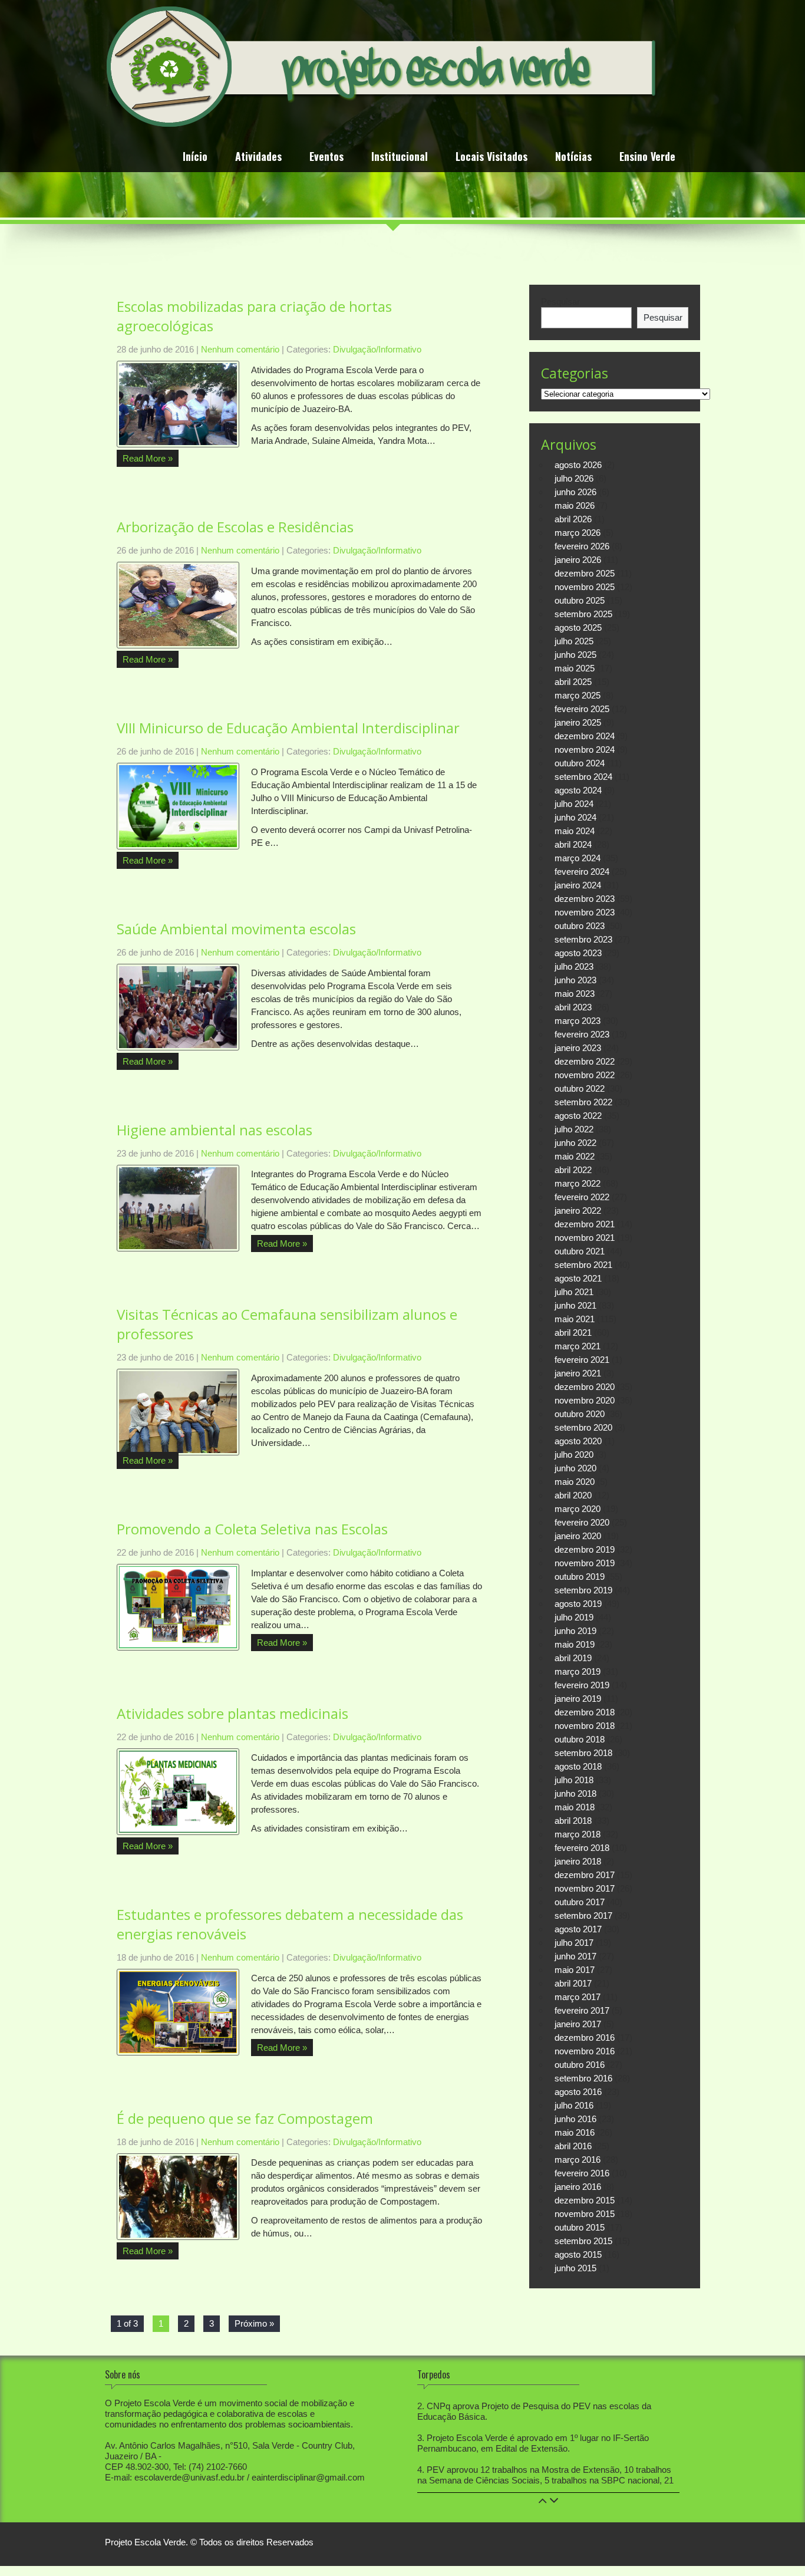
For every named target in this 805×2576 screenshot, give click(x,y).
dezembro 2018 (585, 1712)
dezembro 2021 (585, 1224)
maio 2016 (575, 2132)
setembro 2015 (583, 2241)
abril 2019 (573, 1658)
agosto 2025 (578, 627)
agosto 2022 (578, 1116)
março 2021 (578, 1346)
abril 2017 (573, 1983)
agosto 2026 (578, 465)
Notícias (573, 158)
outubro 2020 (580, 1414)
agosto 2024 (578, 790)
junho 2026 (575, 492)
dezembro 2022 (585, 1061)
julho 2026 (574, 478)
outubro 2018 (580, 1739)
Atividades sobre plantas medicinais (232, 1713)
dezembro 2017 (585, 1875)
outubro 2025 (580, 600)
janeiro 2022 (578, 1210)
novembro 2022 (585, 1075)
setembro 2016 (583, 2078)
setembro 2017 (583, 1915)
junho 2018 (575, 1793)
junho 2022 (575, 1143)
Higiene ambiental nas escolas (215, 1130)
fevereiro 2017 (582, 2010)
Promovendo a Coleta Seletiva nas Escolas (252, 1529)
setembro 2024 (583, 777)
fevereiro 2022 (582, 1197)
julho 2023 (574, 966)
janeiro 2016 (578, 2187)
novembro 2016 (585, 2051)
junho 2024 (575, 817)
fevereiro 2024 (582, 872)
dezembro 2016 (585, 2038)
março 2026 (578, 533)
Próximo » (254, 2323)
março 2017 (578, 1997)
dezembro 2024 (585, 736)
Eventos (326, 158)
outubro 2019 (580, 1577)
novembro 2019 (585, 1563)
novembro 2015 (585, 2214)
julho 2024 (574, 804)
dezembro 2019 (585, 1549)
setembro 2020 (583, 1427)
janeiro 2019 (578, 1699)
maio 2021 (575, 1319)
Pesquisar (560, 302)
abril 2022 (573, 1170)
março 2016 (578, 2160)
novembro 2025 (585, 587)
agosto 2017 (578, 1929)
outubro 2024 (580, 763)
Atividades (258, 158)
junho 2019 (575, 1631)
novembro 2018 (585, 1726)
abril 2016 (573, 2146)
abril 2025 (573, 682)
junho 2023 (575, 980)
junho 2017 (575, 1956)
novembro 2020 (585, 1400)
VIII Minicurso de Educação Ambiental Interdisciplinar (288, 728)
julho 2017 (574, 1943)
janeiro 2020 (578, 1536)
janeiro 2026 (578, 560)
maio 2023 (575, 994)
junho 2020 (575, 1468)
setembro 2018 (583, 1753)
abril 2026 (573, 519)
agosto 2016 (578, 2092)
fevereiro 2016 (582, 2173)
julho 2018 (574, 1780)
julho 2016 (574, 2105)
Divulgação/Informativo (377, 349)
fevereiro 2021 (582, 1360)
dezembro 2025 (585, 573)
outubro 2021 (580, 1251)
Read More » (148, 458)
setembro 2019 (583, 1590)
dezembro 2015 (585, 2200)
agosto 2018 (578, 1766)
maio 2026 (575, 505)
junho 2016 (575, 2119)
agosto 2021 (578, 1278)
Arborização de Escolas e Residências (235, 527)
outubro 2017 (580, 1902)
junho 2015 (575, 2268)
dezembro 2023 (585, 899)
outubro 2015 (580, 2227)
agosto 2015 (578, 2254)
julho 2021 (574, 1292)
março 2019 (578, 1671)
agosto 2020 (578, 1441)
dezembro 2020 (585, 1387)
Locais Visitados (491, 158)
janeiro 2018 (578, 1861)
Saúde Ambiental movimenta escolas (236, 929)
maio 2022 (575, 1156)
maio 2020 (575, 1482)
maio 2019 (575, 1644)
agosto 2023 (578, 953)
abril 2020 (573, 1495)
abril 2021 (573, 1333)
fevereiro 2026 (582, 546)
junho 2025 (575, 655)
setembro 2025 (583, 614)
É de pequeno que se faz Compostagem (245, 2118)
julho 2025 (574, 641)
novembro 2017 (585, 1888)
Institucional (400, 158)
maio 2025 (575, 668)
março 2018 (578, 1834)
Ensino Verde (647, 158)
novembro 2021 (585, 1238)
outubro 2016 (580, 2065)
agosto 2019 (578, 1604)
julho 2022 (574, 1129)
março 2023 (578, 1021)
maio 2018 (575, 1807)
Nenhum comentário (240, 349)
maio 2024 (575, 831)
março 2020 (578, 1509)
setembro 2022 (583, 1102)
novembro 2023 (585, 912)
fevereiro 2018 (582, 1848)
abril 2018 (573, 1821)
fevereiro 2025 (582, 709)
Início (195, 158)
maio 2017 (575, 1970)
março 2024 (578, 858)
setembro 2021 (583, 1265)
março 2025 (578, 695)
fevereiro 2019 (582, 1685)
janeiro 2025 (578, 722)
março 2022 (578, 1183)
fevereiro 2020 (582, 1522)
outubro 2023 (580, 926)
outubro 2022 (580, 1088)
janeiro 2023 (578, 1048)
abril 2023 (573, 1007)
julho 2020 (574, 1455)
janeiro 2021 (578, 1373)
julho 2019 (574, 1617)
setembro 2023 (583, 939)
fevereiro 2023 (582, 1034)
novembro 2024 (585, 750)
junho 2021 (575, 1305)
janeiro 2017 (578, 2024)
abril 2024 (573, 844)
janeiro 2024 (578, 885)
